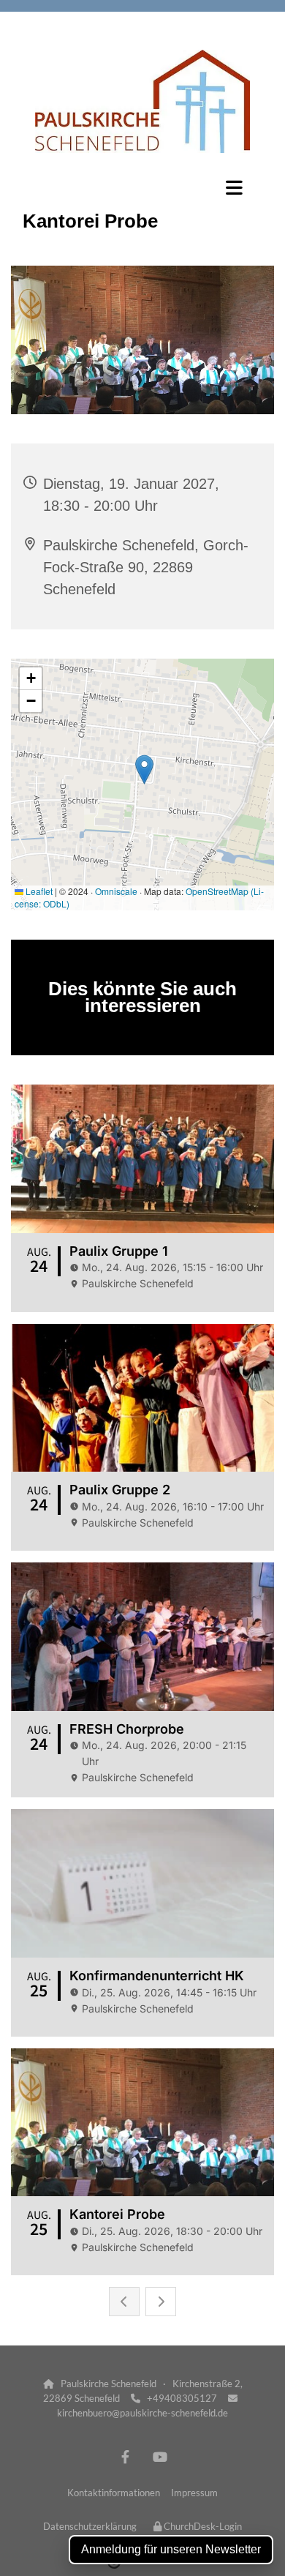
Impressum (194, 2493)
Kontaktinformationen (114, 2493)
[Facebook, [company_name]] (125, 2456)
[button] (142, 187)
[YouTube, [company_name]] (160, 2456)
